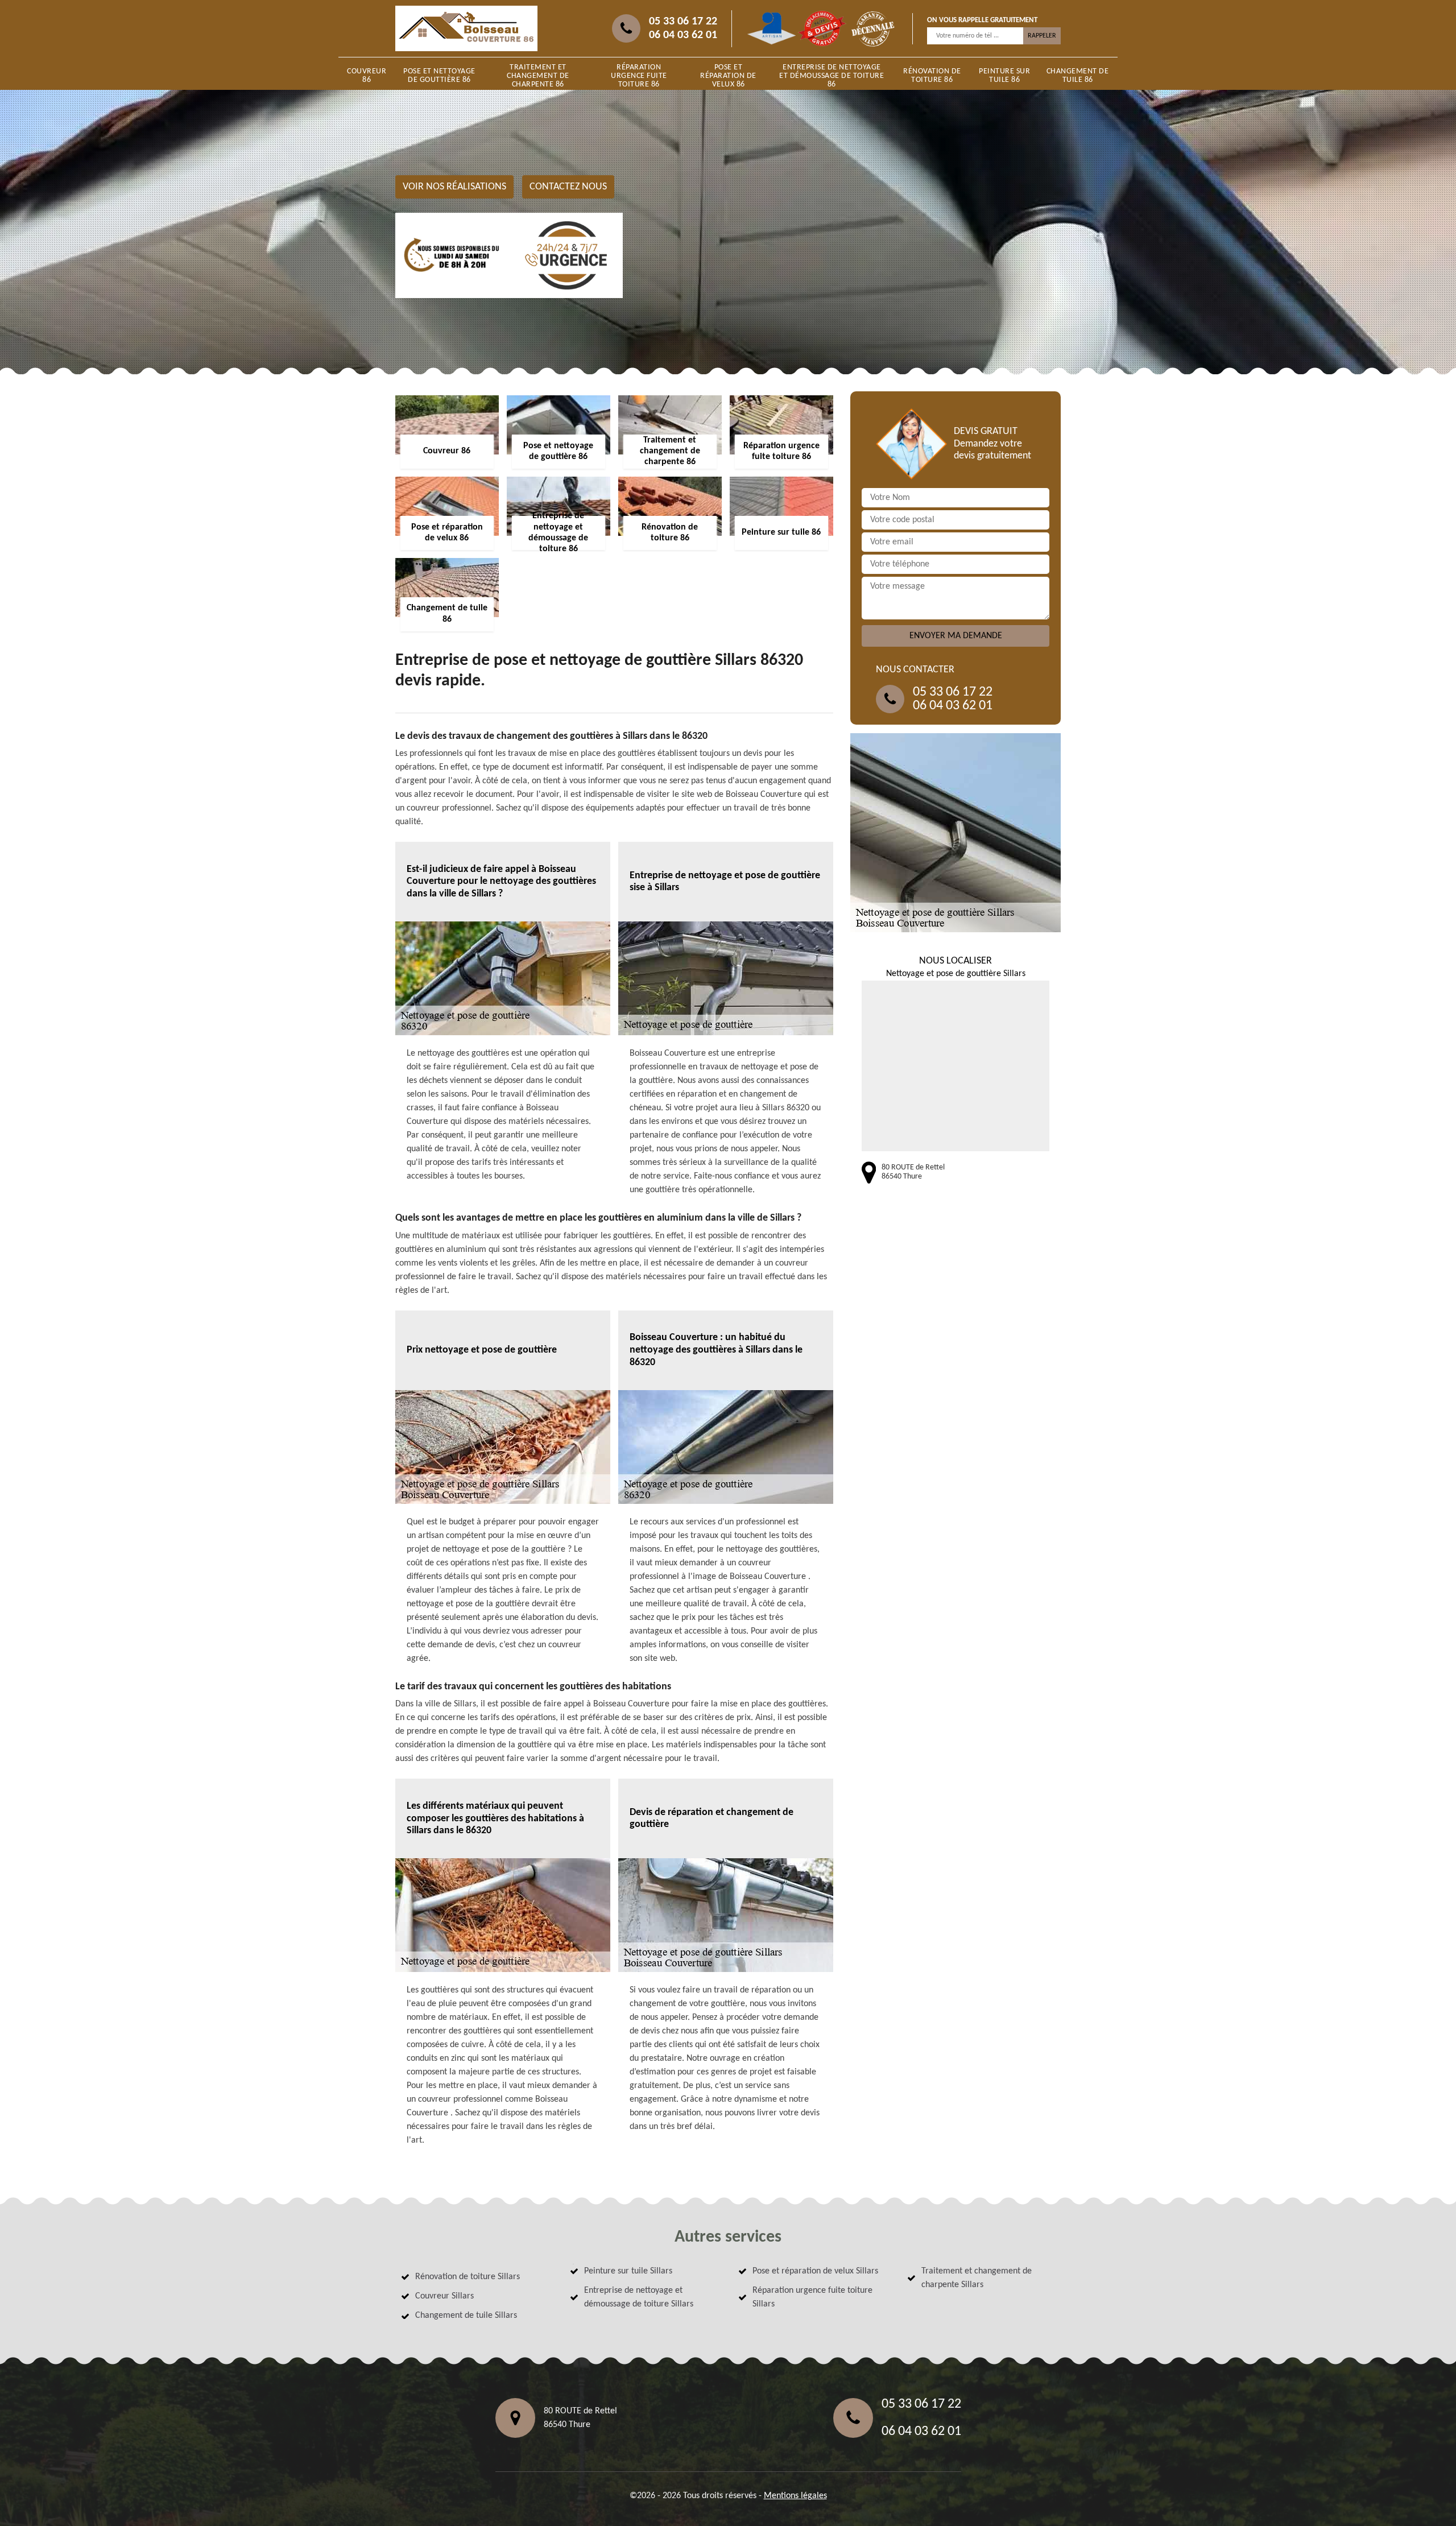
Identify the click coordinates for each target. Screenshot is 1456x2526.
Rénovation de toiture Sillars (468, 2277)
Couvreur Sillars (444, 2296)
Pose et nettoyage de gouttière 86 (439, 76)
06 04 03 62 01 (683, 35)
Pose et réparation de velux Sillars (815, 2271)
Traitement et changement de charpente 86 (538, 76)
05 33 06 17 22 (683, 22)
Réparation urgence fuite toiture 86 (639, 76)
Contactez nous (568, 187)
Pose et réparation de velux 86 (728, 76)
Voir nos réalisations (454, 187)
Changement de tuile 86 (1078, 76)
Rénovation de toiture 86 (932, 76)
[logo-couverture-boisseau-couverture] (466, 28)
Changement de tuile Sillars (466, 2316)
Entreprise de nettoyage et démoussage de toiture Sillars (639, 2297)
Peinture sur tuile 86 (1004, 76)
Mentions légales (795, 2496)
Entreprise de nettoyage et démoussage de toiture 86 (832, 76)
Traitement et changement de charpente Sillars (977, 2278)
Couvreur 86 (367, 76)
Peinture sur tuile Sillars (628, 2271)
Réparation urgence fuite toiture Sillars (812, 2297)
